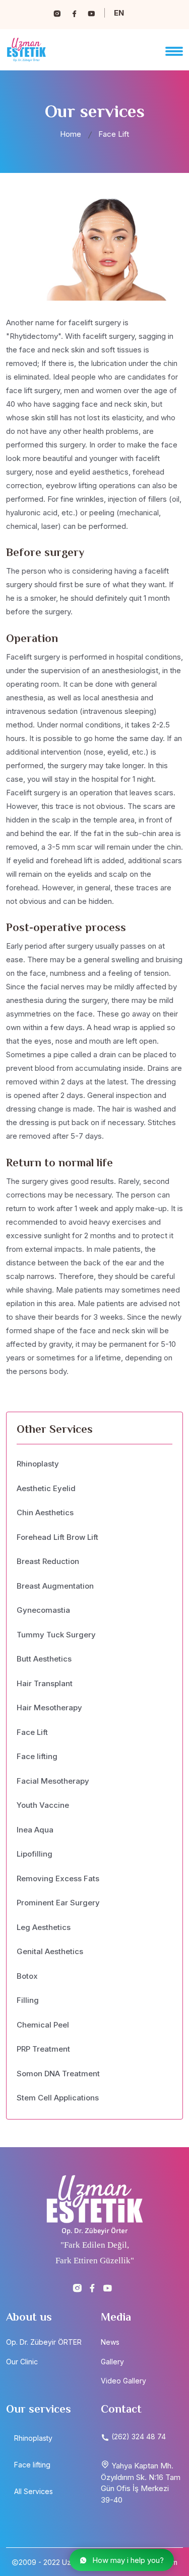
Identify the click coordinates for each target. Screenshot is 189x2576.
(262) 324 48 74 (138, 2436)
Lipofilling (35, 1854)
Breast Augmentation (55, 1586)
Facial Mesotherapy (53, 1781)
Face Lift (32, 1732)
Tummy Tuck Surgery (56, 1635)
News (110, 2342)
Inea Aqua (35, 1830)
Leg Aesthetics (44, 1927)
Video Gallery (123, 2381)
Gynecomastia (43, 1610)
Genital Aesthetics (50, 1951)
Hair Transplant (45, 1683)
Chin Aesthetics (45, 1512)
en (119, 13)
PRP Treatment (43, 2049)
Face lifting (37, 1756)
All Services (34, 2491)
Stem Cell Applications (58, 2098)
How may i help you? (128, 2560)
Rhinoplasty (38, 1464)
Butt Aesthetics (44, 1659)
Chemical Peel (43, 2025)
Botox (27, 1976)
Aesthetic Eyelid (46, 1488)
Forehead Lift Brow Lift (57, 1537)
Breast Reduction (48, 1561)
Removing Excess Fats (58, 1878)
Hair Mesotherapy (49, 1708)
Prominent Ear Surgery (58, 1903)
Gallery (112, 2362)
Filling (28, 2000)
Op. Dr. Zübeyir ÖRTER (44, 2342)
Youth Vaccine (43, 1805)
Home (71, 134)
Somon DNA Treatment (58, 2074)
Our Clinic (22, 2362)
